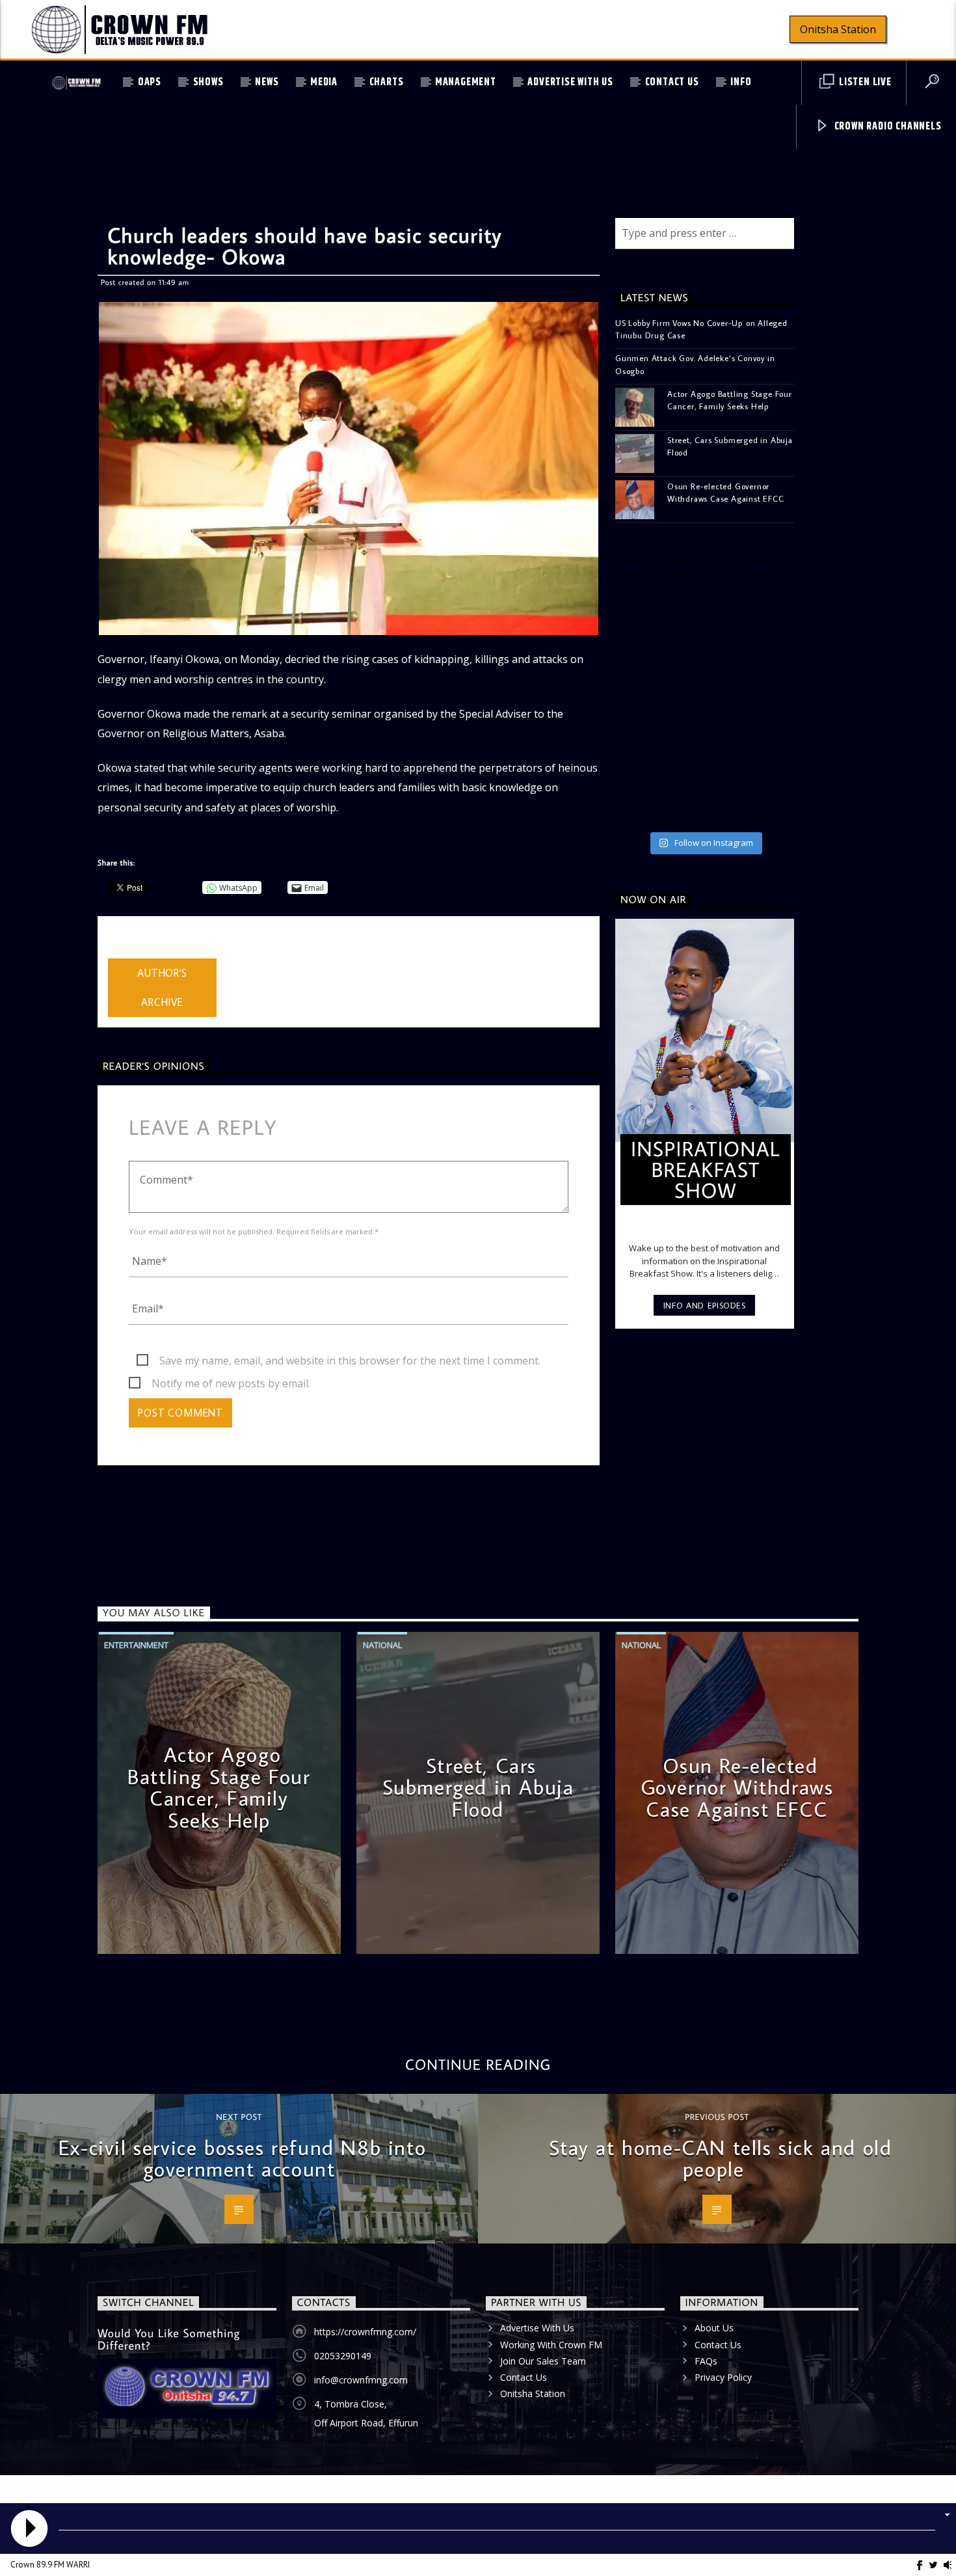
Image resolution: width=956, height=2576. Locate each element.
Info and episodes (705, 1305)
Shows (208, 82)
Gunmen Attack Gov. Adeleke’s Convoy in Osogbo (695, 364)
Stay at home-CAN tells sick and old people (721, 2158)
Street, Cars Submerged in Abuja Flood (730, 446)
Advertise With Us (570, 82)
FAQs (706, 2361)
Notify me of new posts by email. (231, 1383)
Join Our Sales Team (543, 2361)
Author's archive (162, 987)
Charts (387, 82)
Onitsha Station (838, 29)
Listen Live (864, 82)
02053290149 (343, 2356)
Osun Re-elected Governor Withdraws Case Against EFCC (726, 492)
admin (123, 950)
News (267, 82)
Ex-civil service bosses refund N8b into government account (242, 2158)
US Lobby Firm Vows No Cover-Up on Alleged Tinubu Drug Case (701, 329)
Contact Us (672, 82)
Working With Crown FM (551, 2345)
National (382, 1645)
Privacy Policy (723, 2377)
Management (466, 82)
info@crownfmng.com (361, 2380)
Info (741, 82)
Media (324, 82)
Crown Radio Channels (887, 127)
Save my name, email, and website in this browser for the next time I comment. (350, 1361)
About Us (714, 2328)
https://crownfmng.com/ (365, 2332)
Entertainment (136, 1645)
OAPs (150, 82)
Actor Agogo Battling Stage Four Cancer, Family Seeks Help (730, 400)
